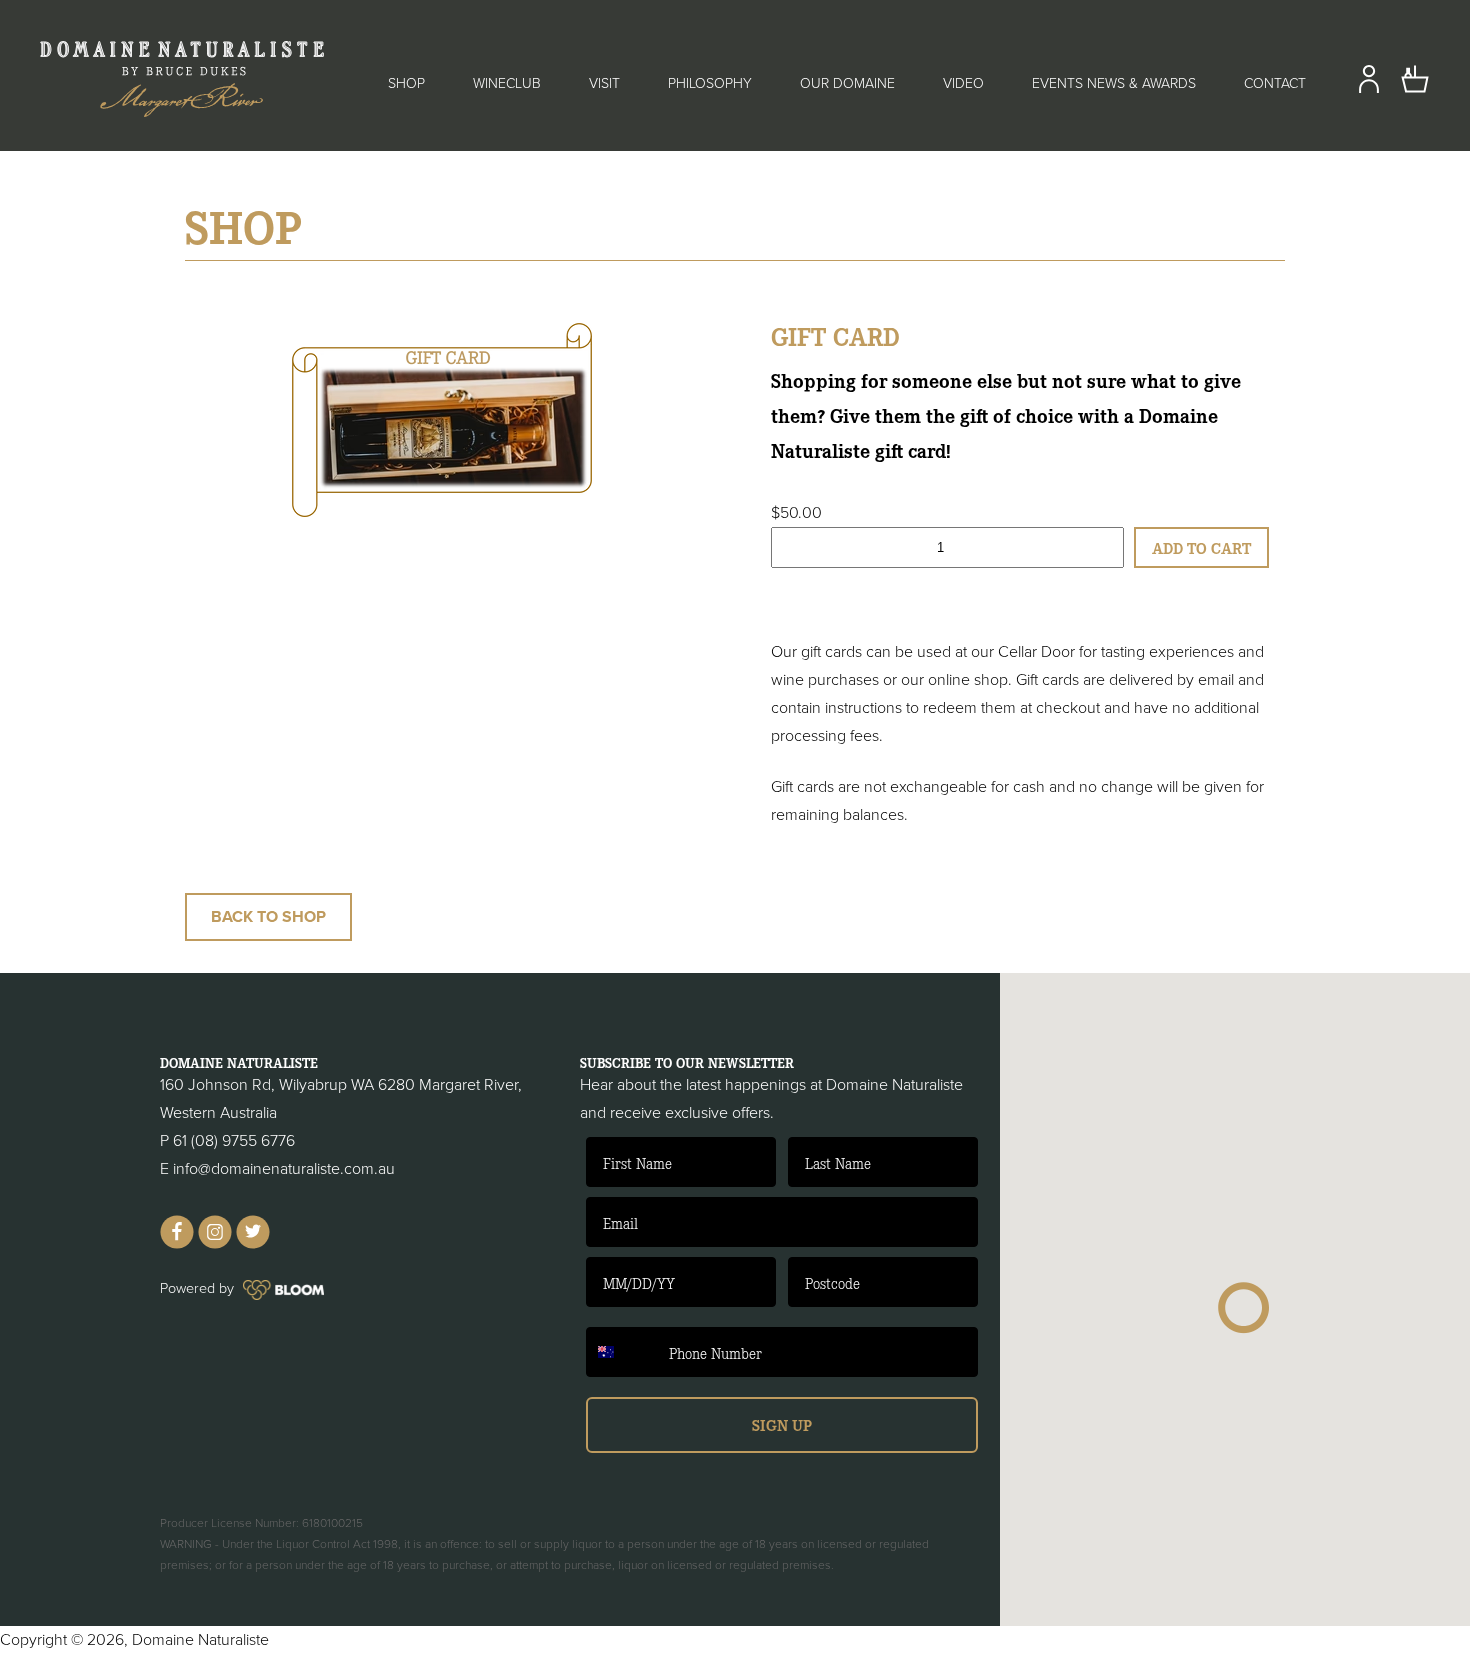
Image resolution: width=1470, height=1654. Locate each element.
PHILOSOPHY (710, 83)
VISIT (604, 83)
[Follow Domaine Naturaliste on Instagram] (215, 1244)
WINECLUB (507, 83)
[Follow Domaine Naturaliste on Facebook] (177, 1244)
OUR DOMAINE (847, 83)
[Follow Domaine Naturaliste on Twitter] (253, 1244)
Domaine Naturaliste (200, 1640)
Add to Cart (1201, 547)
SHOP (406, 83)
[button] (1244, 1308)
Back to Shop (268, 917)
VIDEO (963, 83)
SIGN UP (782, 1424)
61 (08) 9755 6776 (234, 1141)
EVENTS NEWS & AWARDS (1114, 83)
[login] (1369, 89)
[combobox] (623, 1352)
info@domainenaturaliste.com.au (284, 1169)
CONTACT (1275, 83)
